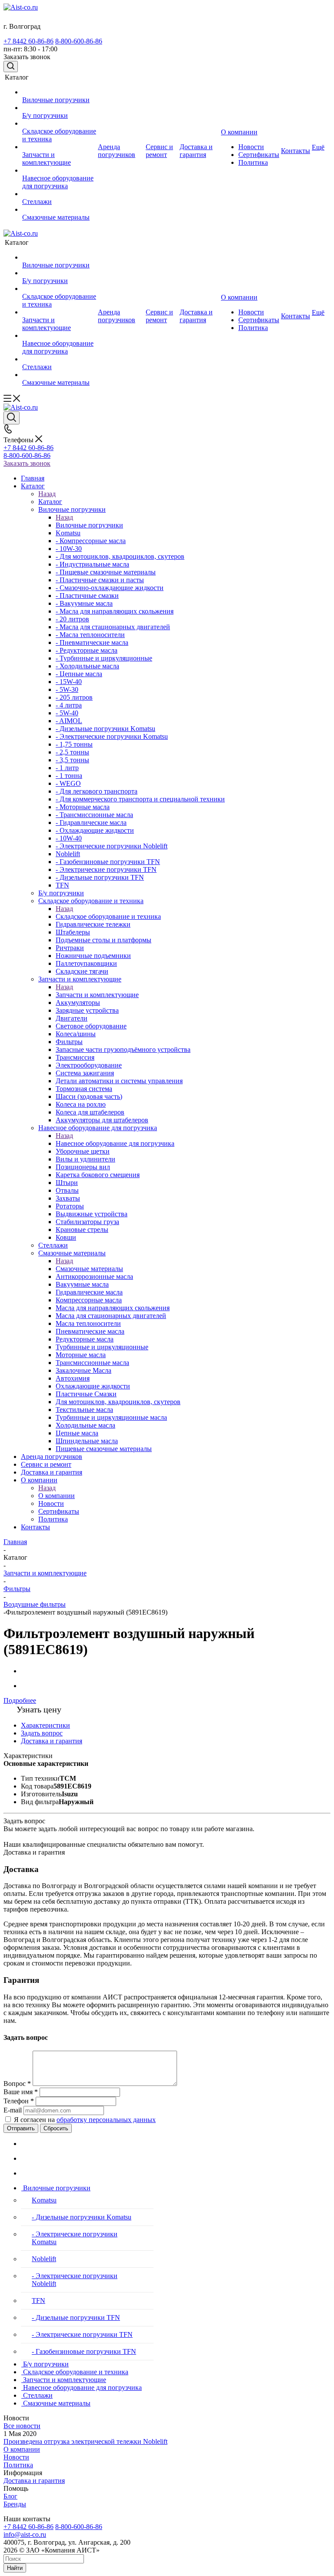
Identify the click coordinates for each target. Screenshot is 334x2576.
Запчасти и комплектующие (97, 995)
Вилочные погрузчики (89, 525)
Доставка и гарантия (34, 2481)
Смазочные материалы (89, 1269)
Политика (18, 2465)
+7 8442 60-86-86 (28, 41)
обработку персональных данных (106, 2120)
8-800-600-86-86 (79, 41)
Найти (15, 2568)
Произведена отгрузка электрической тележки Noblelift (85, 2441)
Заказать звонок (27, 463)
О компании (57, 1496)
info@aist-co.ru (25, 2534)
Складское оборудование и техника (108, 916)
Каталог (50, 502)
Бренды (15, 2504)
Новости (16, 2457)
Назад (47, 494)
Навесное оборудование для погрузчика (115, 1143)
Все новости (22, 2426)
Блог (10, 2496)
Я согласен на (85, 2120)
